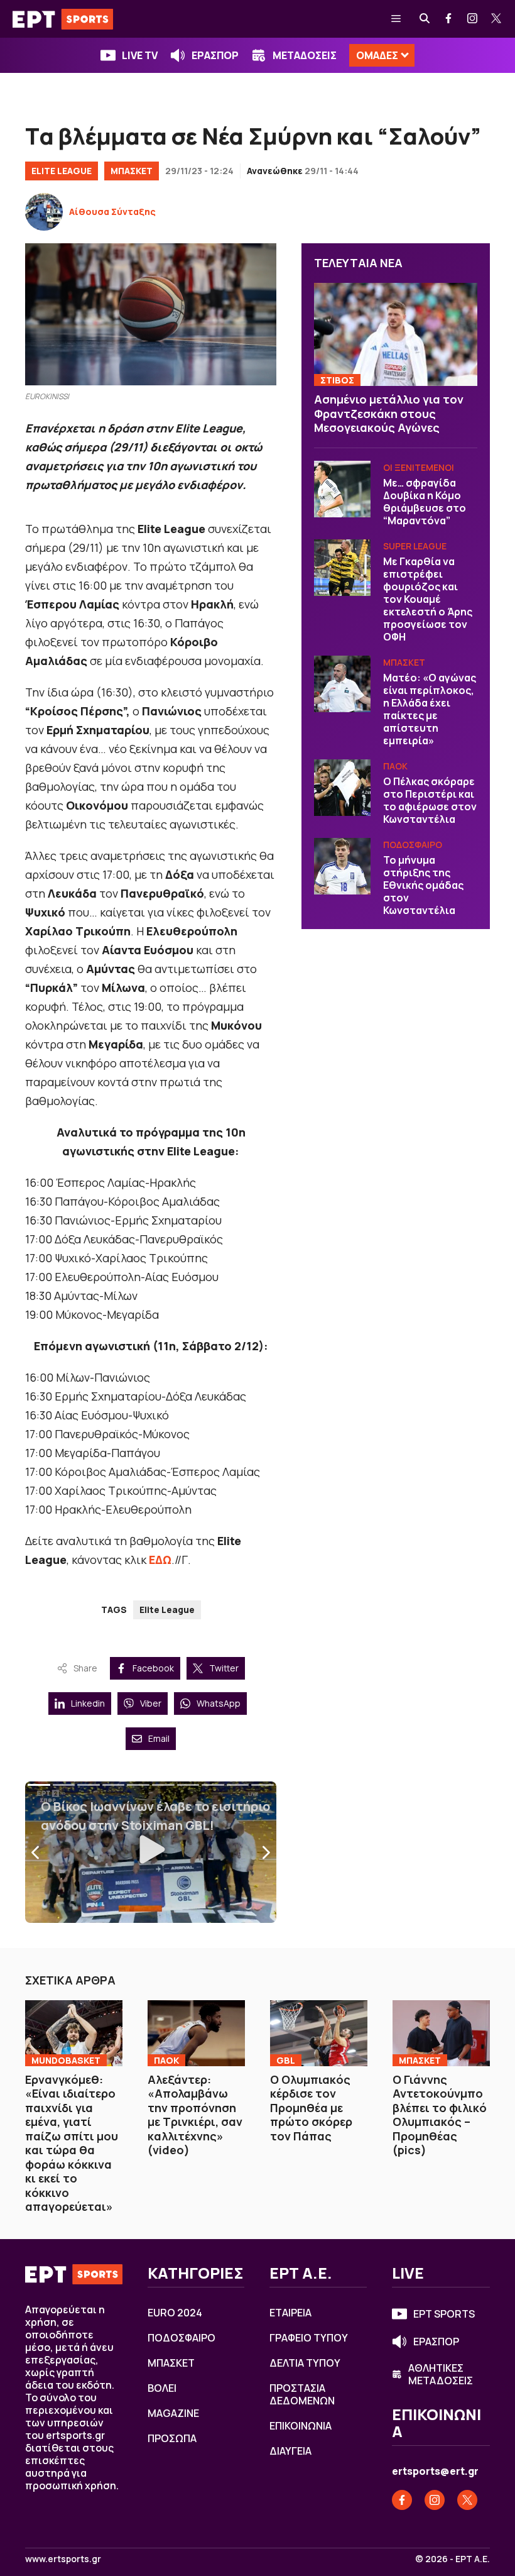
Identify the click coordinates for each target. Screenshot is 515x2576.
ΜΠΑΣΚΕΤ (132, 171)
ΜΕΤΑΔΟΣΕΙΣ (305, 55)
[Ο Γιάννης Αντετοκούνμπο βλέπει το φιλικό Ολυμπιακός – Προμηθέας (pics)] (441, 2033)
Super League (415, 546)
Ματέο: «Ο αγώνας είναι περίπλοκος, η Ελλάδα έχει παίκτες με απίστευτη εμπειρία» (430, 709)
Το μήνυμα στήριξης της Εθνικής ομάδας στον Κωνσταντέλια (423, 885)
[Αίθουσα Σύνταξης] (44, 212)
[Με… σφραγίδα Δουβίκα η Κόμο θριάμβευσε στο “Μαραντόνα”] (342, 489)
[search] (425, 19)
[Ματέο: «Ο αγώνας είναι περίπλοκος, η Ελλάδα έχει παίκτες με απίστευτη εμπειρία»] (342, 684)
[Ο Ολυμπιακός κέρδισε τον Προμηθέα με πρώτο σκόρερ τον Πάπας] (319, 2033)
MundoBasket (66, 2060)
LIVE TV (140, 55)
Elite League (62, 171)
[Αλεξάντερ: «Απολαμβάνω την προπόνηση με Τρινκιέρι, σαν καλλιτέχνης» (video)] (196, 2033)
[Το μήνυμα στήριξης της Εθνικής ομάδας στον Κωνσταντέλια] (342, 866)
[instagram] (473, 19)
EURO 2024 (175, 2313)
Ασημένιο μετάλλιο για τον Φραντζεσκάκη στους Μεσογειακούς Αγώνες (389, 413)
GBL (286, 2060)
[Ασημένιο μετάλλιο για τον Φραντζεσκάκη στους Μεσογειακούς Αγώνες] (396, 334)
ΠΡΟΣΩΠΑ (172, 2438)
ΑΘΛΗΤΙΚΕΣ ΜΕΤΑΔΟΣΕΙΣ (441, 2374)
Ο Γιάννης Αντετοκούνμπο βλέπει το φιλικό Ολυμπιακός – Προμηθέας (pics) (440, 2115)
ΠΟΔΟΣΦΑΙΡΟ (413, 845)
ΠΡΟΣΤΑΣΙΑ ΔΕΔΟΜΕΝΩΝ (302, 2394)
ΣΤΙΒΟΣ (337, 380)
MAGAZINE (173, 2413)
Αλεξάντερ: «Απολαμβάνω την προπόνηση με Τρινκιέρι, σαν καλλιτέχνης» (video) (195, 2115)
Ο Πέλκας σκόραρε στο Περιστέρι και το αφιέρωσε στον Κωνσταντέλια (430, 800)
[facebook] (449, 19)
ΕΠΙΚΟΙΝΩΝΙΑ (301, 2426)
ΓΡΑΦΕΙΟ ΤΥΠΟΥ (309, 2338)
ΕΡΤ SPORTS (444, 2314)
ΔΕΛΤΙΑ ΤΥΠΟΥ (305, 2363)
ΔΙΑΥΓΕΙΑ (290, 2451)
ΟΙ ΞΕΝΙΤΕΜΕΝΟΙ (419, 467)
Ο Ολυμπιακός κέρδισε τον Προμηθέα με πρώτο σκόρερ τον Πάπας (311, 2108)
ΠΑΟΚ (395, 766)
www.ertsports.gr (63, 2559)
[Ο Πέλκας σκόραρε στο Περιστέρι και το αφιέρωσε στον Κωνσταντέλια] (342, 788)
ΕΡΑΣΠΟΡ (215, 55)
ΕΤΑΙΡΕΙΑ (290, 2313)
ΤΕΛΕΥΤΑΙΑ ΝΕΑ (358, 263)
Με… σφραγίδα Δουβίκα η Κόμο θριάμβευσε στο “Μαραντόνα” (425, 502)
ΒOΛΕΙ (162, 2388)
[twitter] (497, 19)
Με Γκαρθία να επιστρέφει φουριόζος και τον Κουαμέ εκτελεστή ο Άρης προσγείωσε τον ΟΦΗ (428, 599)
